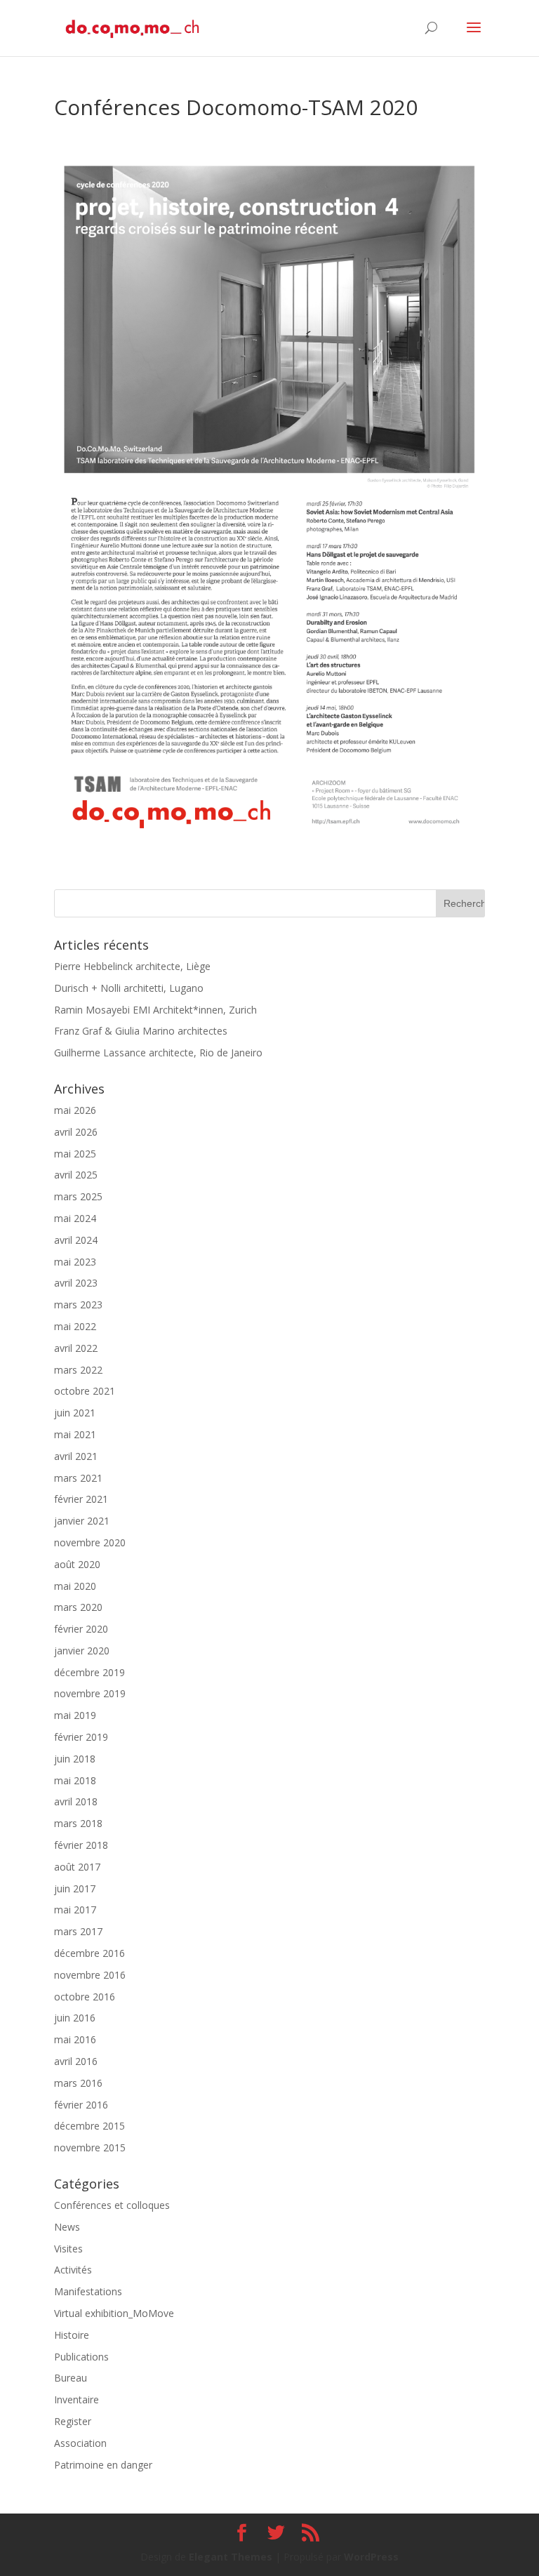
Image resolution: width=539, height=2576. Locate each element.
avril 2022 (76, 1348)
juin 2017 (75, 1888)
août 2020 (77, 1564)
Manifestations (88, 2291)
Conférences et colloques (112, 2205)
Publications (81, 2357)
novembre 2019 (90, 1693)
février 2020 (81, 1629)
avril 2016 (76, 2061)
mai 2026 (75, 1110)
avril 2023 (76, 1283)
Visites (68, 2249)
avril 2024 (76, 1240)
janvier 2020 (82, 1651)
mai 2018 (75, 1780)
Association (80, 2443)
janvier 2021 (82, 1521)
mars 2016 (78, 2083)
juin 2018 (75, 1759)
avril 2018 (76, 1801)
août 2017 (77, 1867)
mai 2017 (75, 1910)
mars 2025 (78, 1196)
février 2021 (81, 1499)
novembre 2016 (90, 1975)
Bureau (71, 2378)
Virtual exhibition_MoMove (114, 2313)
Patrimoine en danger (103, 2465)
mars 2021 (78, 1478)
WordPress (371, 2557)
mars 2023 (78, 1304)
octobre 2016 (85, 1997)
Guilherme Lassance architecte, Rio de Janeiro (158, 1053)
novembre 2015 (90, 2147)
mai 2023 (75, 1262)
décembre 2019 (89, 1672)
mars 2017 (78, 1931)
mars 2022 (78, 1370)
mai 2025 (75, 1154)
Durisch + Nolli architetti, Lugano (129, 988)
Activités (73, 2270)
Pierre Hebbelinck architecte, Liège (132, 966)
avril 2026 (76, 1132)
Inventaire (76, 2399)
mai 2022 (75, 1326)
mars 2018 (78, 1823)
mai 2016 (75, 2039)
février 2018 (81, 1845)
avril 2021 (76, 1456)
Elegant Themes (231, 2557)
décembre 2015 (89, 2126)
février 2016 (81, 2105)
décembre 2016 (89, 1953)
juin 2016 (75, 2018)
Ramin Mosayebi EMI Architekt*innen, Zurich (155, 1010)
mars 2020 (78, 1607)
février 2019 (81, 1737)
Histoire (72, 2335)
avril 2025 (76, 1175)
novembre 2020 (90, 1542)
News (67, 2227)
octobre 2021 (85, 1391)
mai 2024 (75, 1218)
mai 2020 (75, 1586)
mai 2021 (75, 1434)
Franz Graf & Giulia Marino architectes (141, 1031)
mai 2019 (75, 1715)
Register (73, 2421)
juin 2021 (75, 1413)
